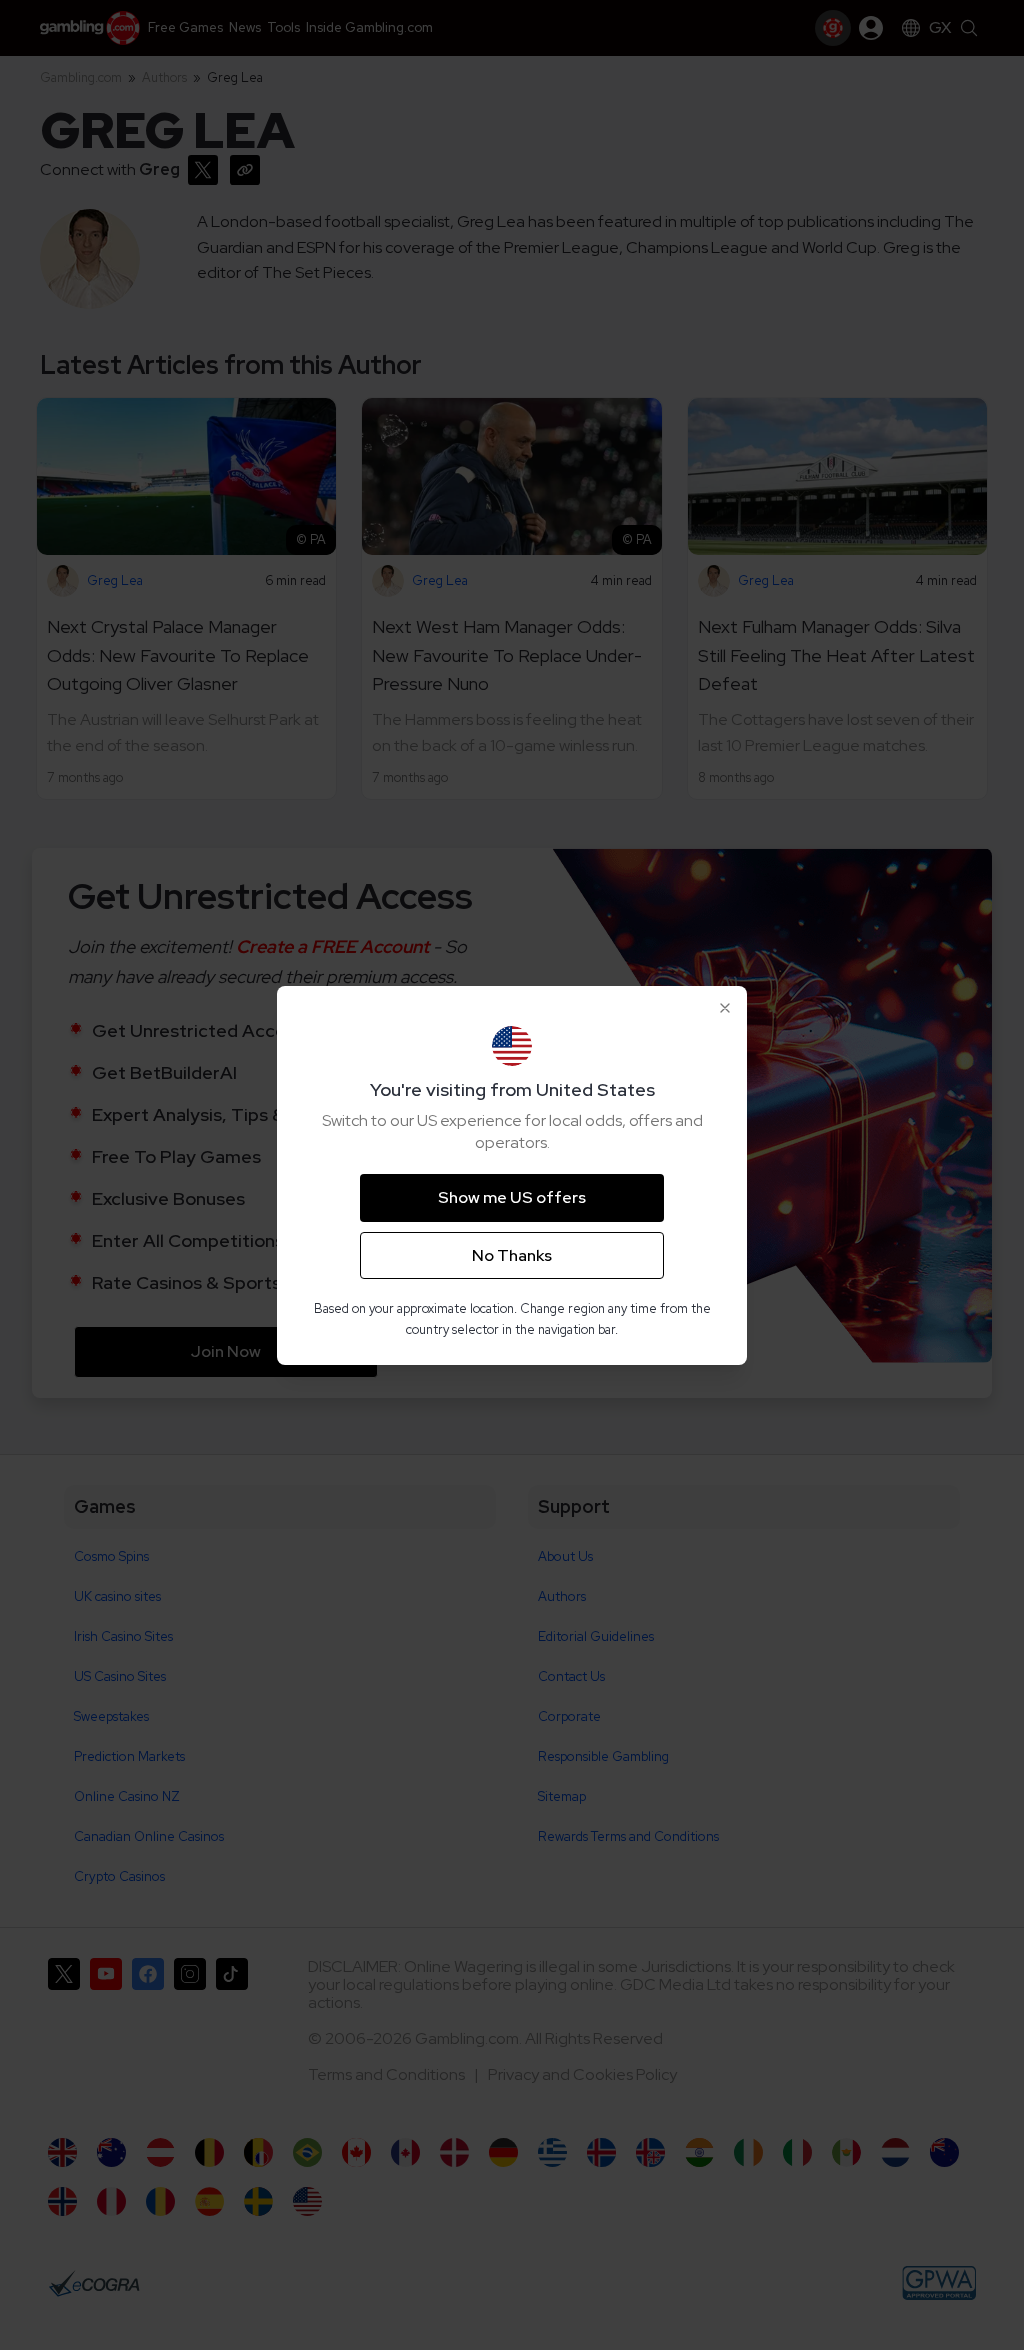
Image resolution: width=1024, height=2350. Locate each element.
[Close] (725, 1008)
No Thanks (512, 1255)
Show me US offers (512, 1197)
